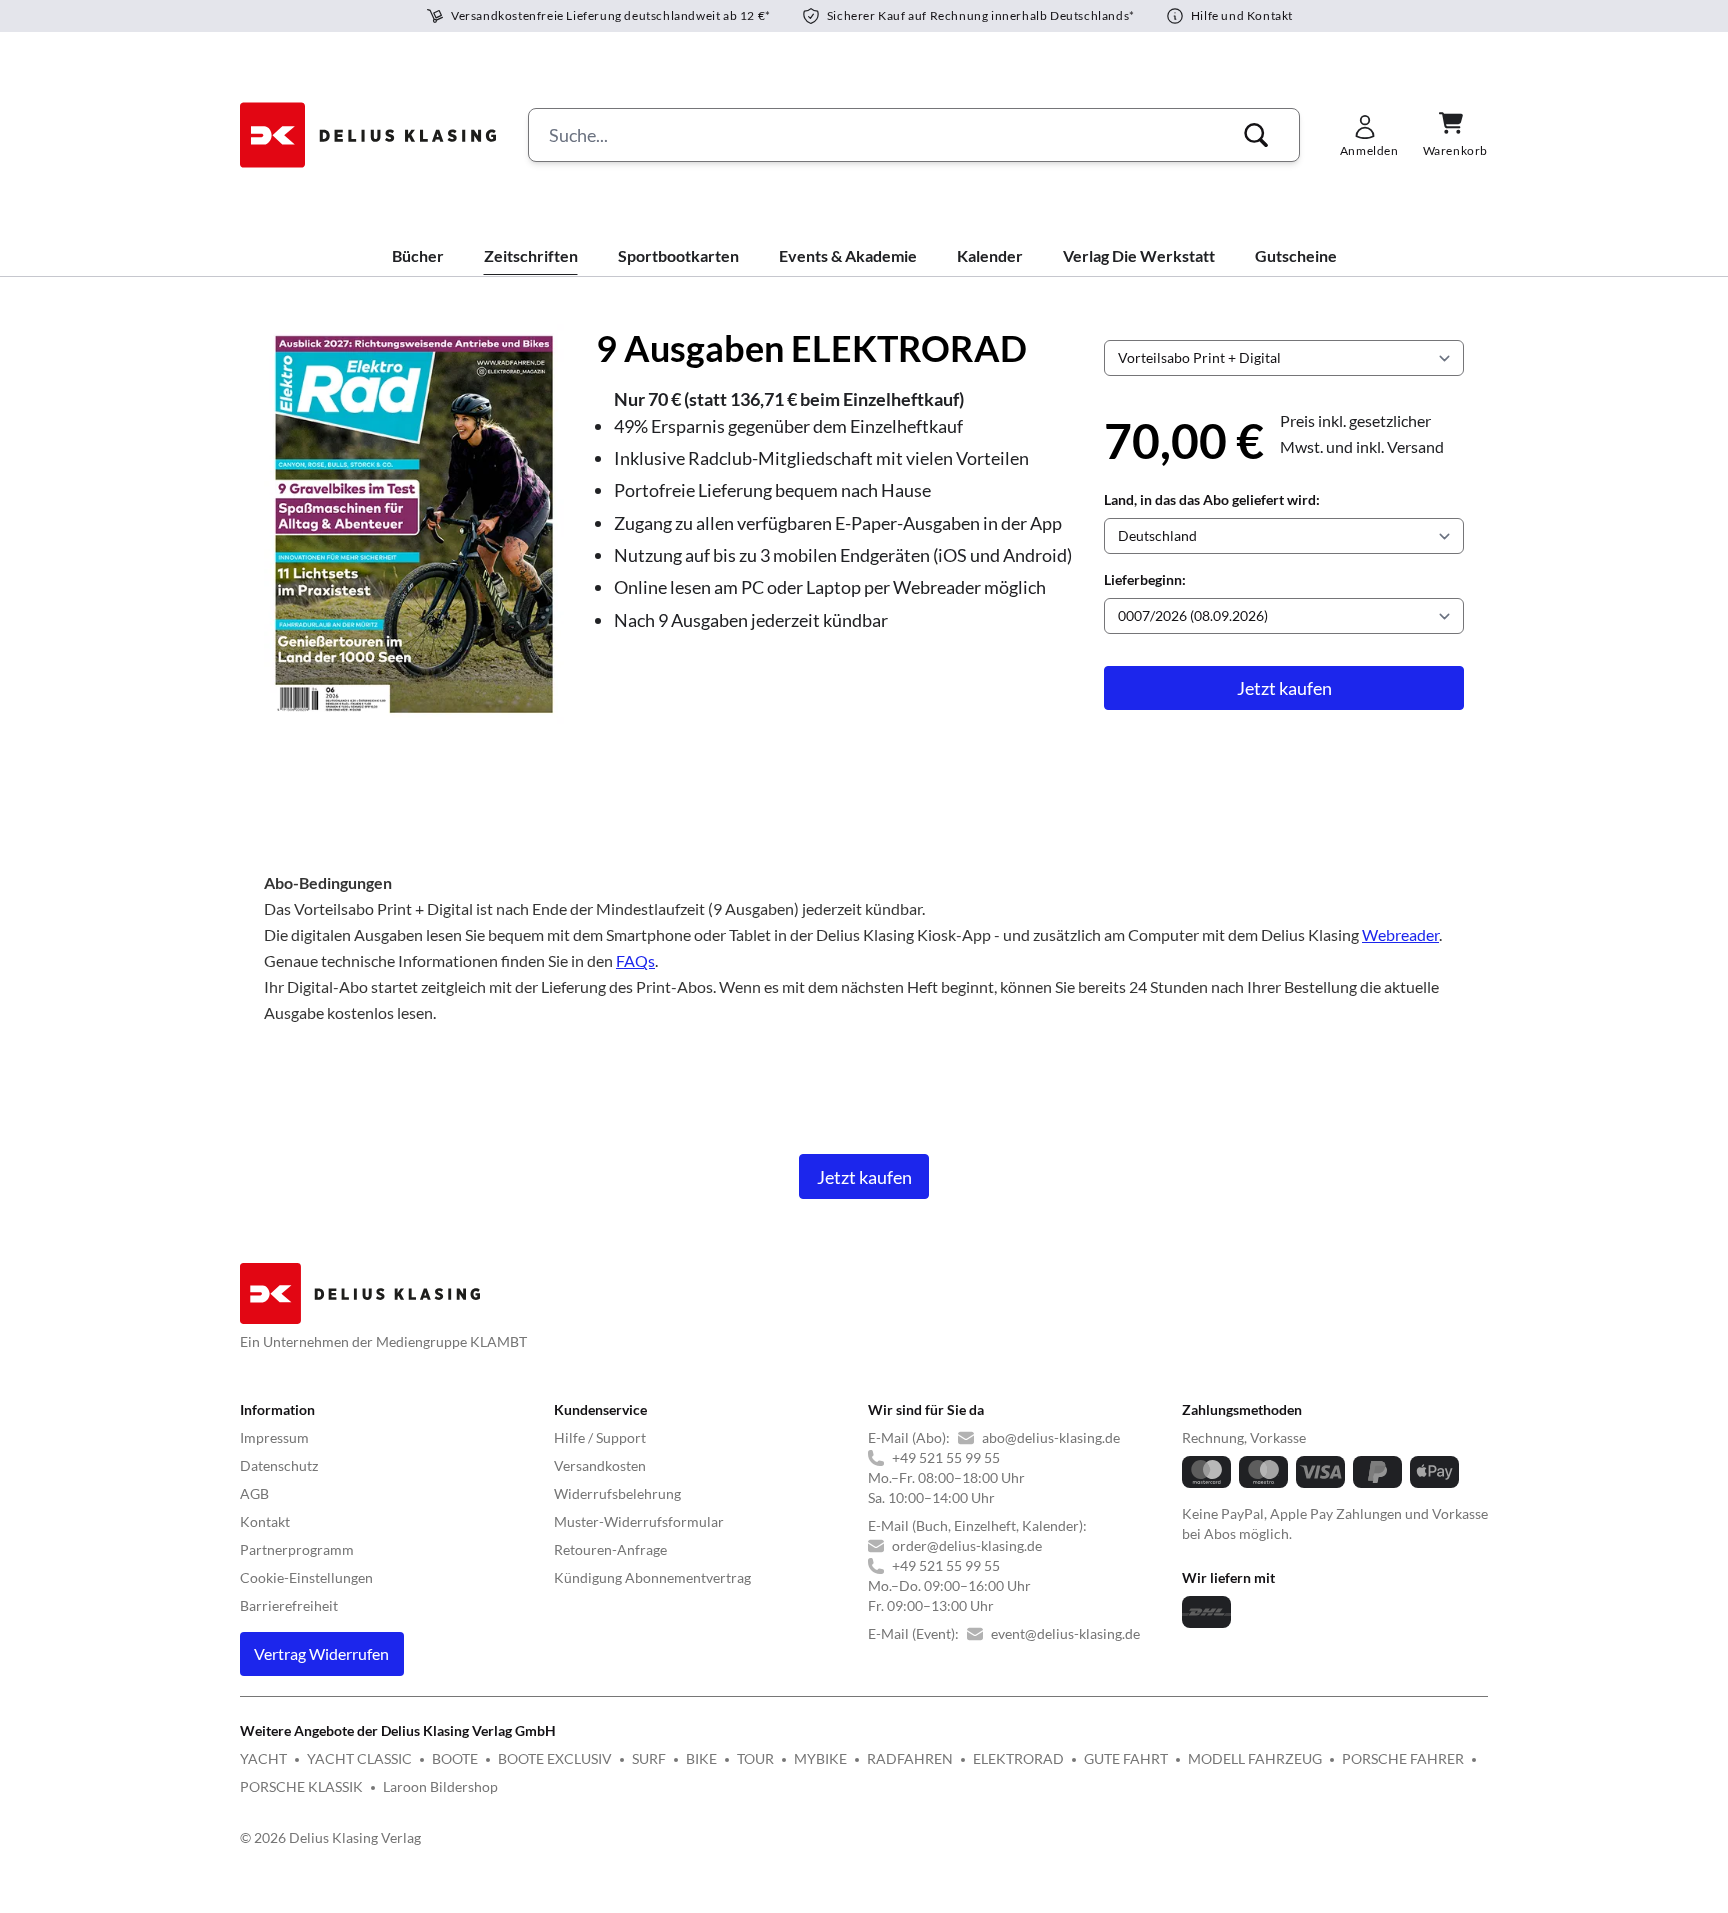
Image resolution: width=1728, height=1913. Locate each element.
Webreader (1400, 934)
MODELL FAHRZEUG (1255, 1758)
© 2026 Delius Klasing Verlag (330, 1837)
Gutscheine (1296, 255)
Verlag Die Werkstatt (1139, 255)
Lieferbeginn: (1145, 579)
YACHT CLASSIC (359, 1758)
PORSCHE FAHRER (1403, 1758)
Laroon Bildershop (440, 1786)
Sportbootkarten (678, 255)
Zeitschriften (531, 255)
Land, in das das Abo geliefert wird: (1212, 499)
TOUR (755, 1758)
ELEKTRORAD (1018, 1758)
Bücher (418, 255)
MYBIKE (820, 1758)
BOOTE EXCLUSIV (555, 1758)
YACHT (263, 1758)
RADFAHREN (910, 1758)
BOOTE (455, 1758)
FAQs (635, 960)
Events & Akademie (848, 255)
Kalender (990, 255)
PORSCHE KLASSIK (301, 1786)
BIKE (701, 1758)
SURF (649, 1758)
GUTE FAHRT (1126, 1758)
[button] (1256, 135)
